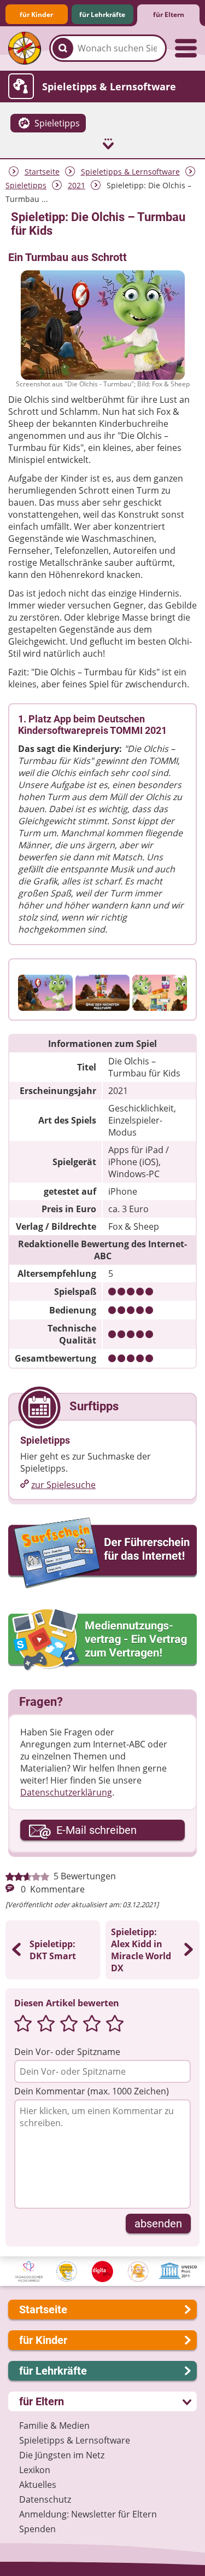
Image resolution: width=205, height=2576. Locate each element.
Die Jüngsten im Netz (62, 2455)
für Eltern (169, 15)
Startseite (42, 172)
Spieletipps (26, 185)
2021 (77, 185)
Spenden (37, 2529)
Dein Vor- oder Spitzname (67, 2052)
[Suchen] (63, 48)
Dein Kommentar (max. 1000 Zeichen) (92, 2091)
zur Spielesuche (63, 1485)
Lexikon (35, 2470)
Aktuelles (38, 2485)
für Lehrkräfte (102, 15)
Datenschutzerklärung (66, 1792)
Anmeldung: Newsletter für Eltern (88, 2514)
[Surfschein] (102, 1554)
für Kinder (36, 15)
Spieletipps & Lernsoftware (130, 172)
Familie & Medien (54, 2426)
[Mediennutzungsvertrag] (102, 1640)
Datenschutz (45, 2499)
